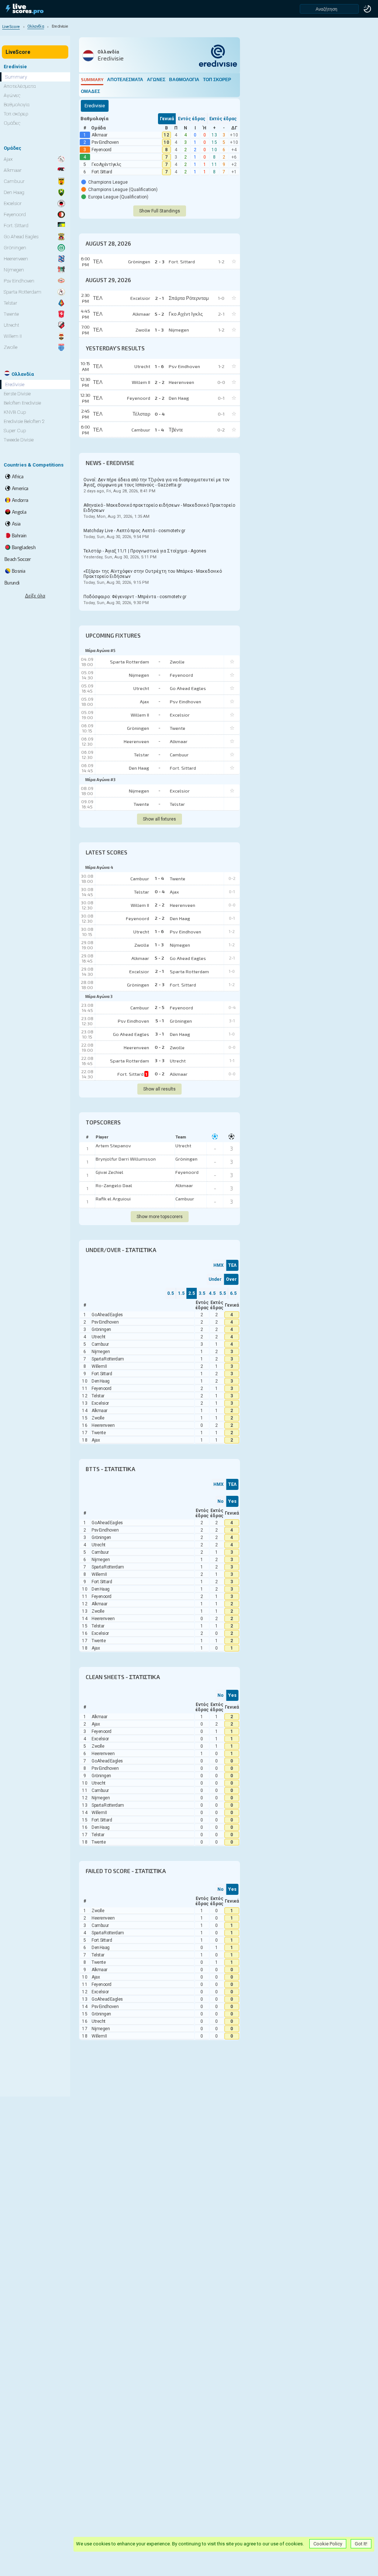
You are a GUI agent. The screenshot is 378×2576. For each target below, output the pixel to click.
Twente (178, 728)
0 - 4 (160, 891)
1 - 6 (159, 931)
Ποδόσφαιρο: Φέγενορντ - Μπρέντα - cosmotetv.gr (135, 600)
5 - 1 (160, 1020)
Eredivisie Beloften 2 (24, 421)
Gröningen (138, 728)
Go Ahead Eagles (188, 688)
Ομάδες (90, 91)
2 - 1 (159, 971)
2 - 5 (159, 1007)
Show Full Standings (160, 211)
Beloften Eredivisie (22, 403)
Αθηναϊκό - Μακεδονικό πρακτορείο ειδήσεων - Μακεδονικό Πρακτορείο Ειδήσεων (159, 511)
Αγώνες (156, 79)
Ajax (145, 701)
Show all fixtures (159, 819)
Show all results (159, 1089)
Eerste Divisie (17, 394)
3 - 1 (159, 1034)
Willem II (140, 715)
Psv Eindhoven (105, 142)
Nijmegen (139, 675)
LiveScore (18, 52)
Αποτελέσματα (125, 79)
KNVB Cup (15, 412)
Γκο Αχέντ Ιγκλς (106, 164)
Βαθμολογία (184, 79)
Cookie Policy (328, 2544)
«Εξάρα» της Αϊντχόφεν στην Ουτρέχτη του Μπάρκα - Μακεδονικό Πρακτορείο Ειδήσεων (153, 577)
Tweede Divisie (19, 440)
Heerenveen (136, 741)
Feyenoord (102, 150)
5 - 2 (159, 958)
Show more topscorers (160, 1217)
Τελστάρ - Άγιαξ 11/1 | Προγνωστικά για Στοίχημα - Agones (145, 554)
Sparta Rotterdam (130, 662)
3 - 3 (160, 1060)
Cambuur (179, 755)
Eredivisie (15, 384)
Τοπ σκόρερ (217, 79)
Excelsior (180, 715)
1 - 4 (159, 878)
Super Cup (15, 431)
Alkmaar (99, 135)
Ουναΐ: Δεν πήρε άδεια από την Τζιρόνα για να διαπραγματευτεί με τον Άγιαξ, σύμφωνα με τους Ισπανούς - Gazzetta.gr (157, 485)
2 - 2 (160, 905)
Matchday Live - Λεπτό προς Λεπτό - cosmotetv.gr (134, 534)
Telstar (142, 755)
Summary (92, 79)
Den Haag (139, 768)
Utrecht (141, 688)
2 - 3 (160, 984)
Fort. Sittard (102, 172)
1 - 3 (159, 944)
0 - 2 (160, 1047)
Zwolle (177, 662)
